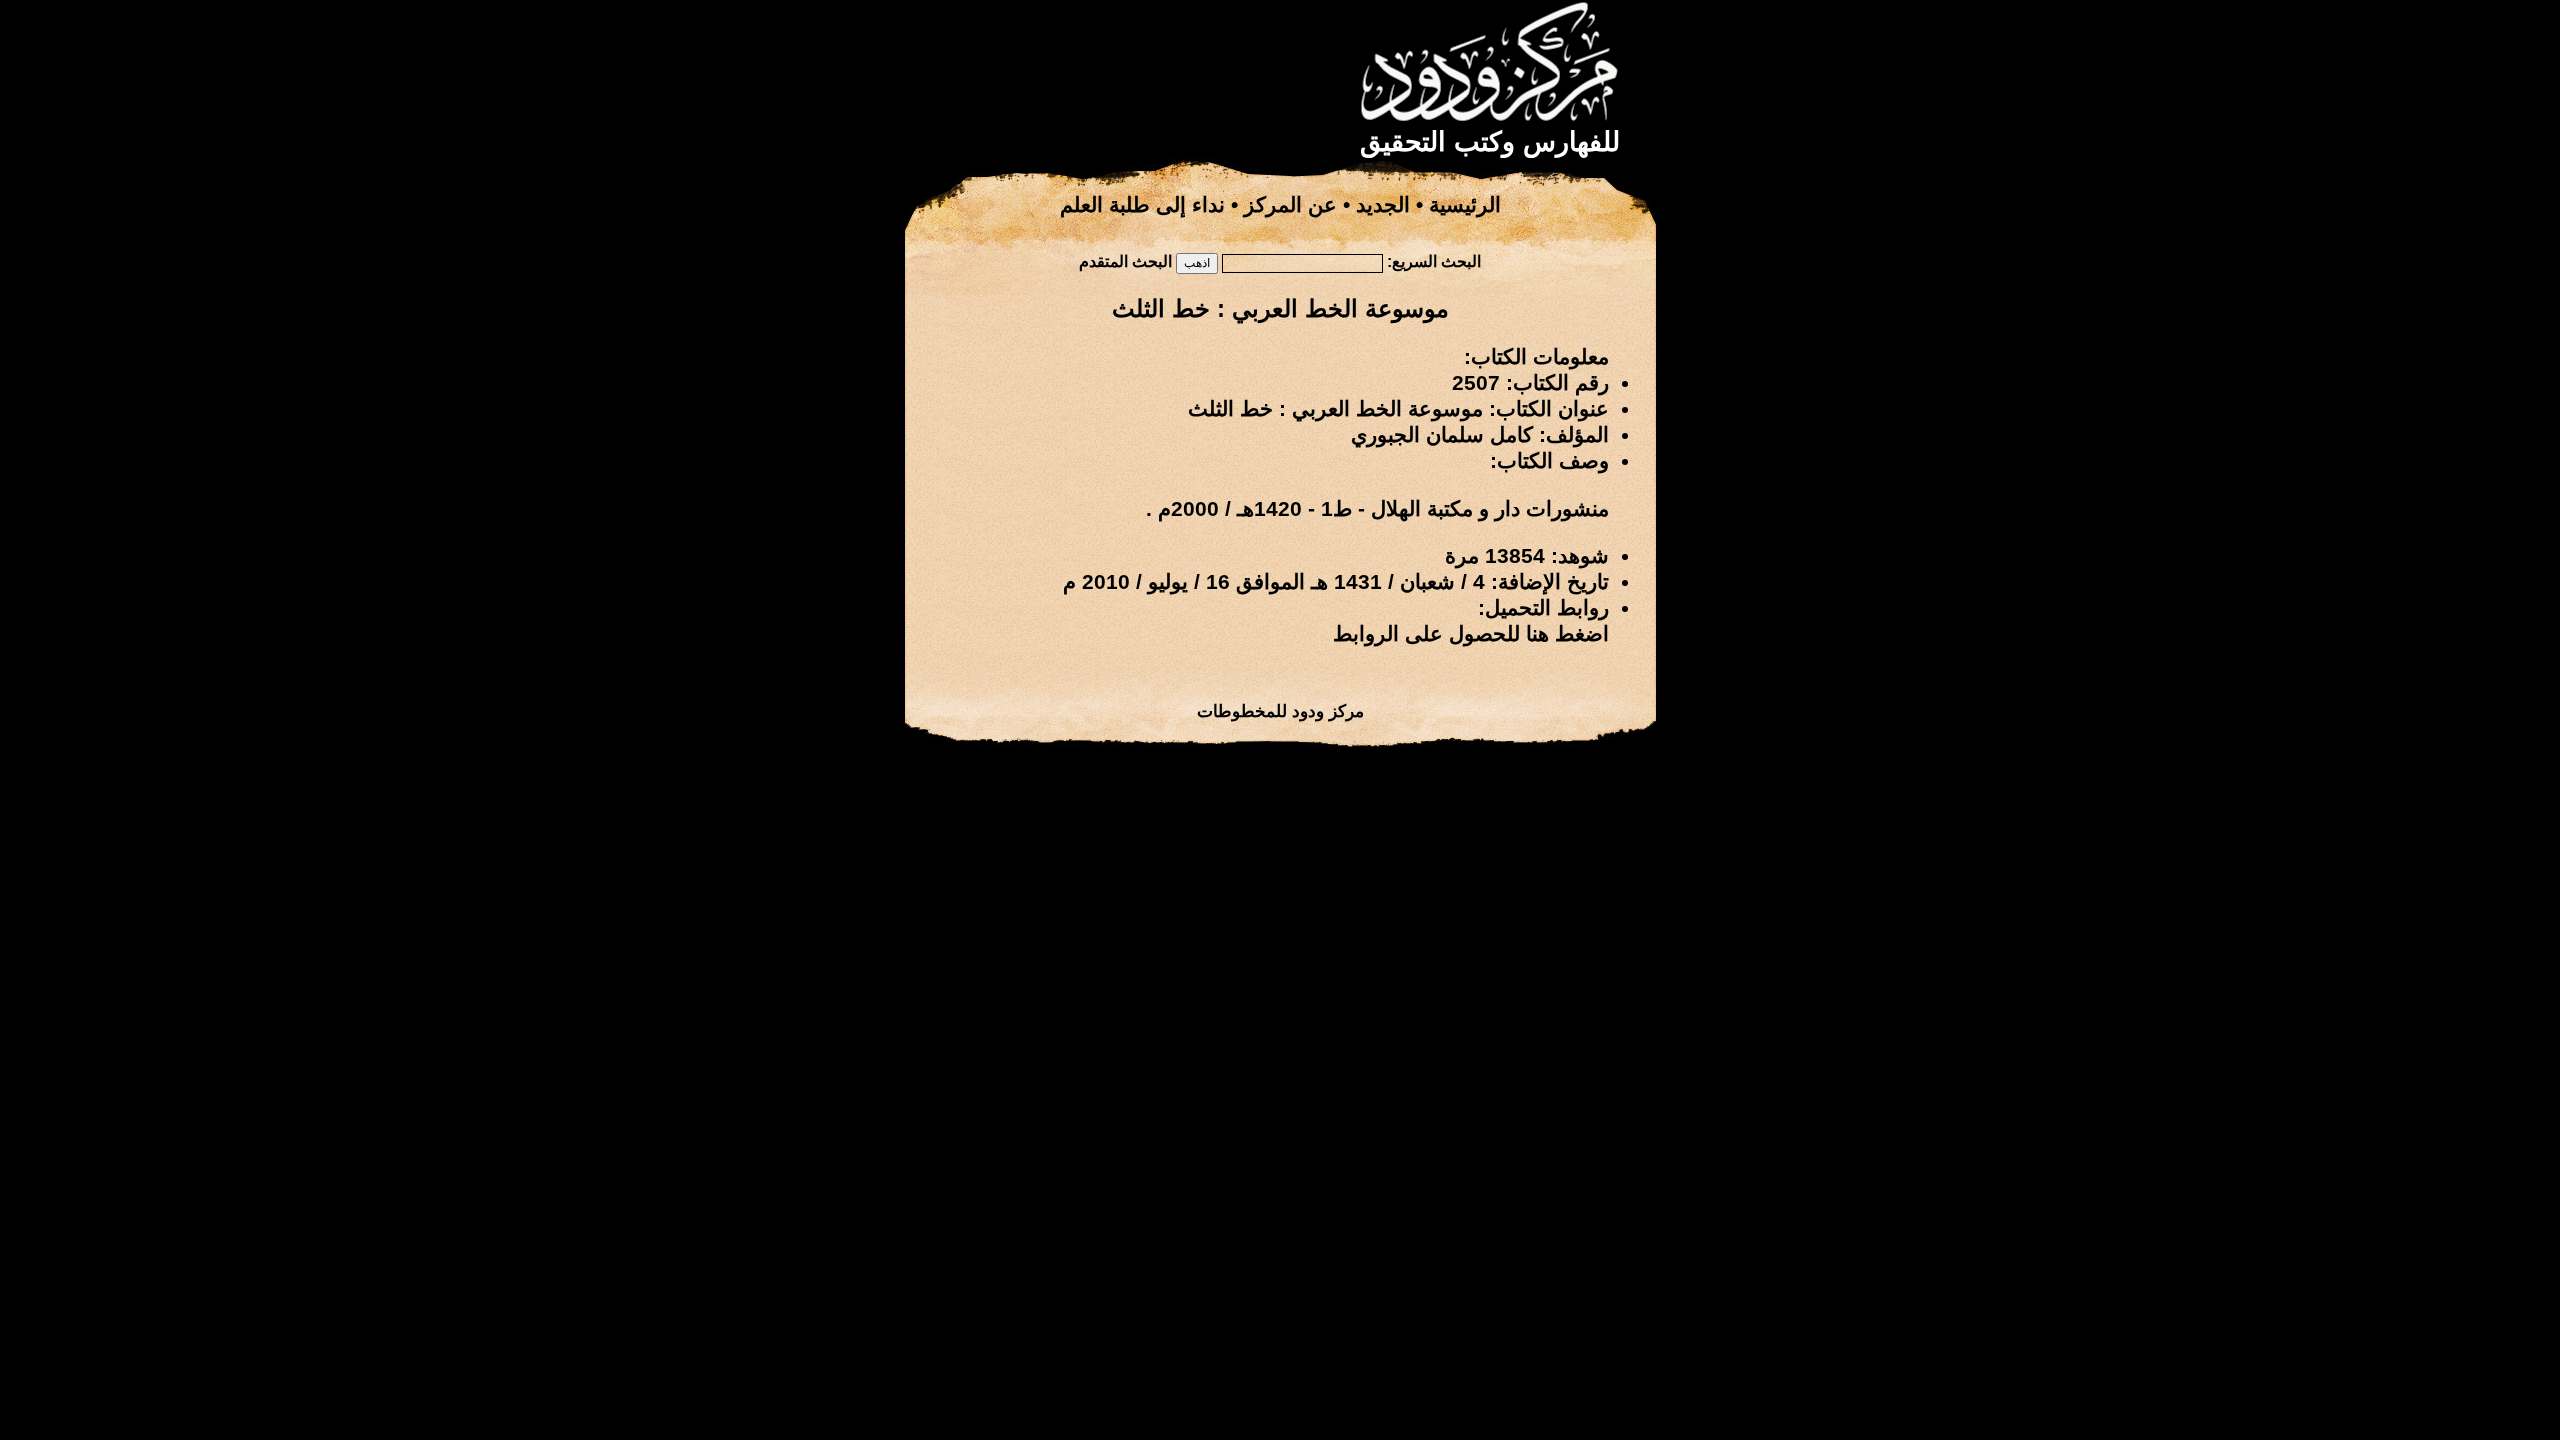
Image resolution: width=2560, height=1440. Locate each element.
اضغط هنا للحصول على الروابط (1471, 634)
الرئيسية (1465, 205)
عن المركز (1290, 205)
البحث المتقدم (1125, 261)
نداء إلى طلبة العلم (1142, 205)
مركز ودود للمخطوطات (1280, 711)
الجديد (1383, 205)
